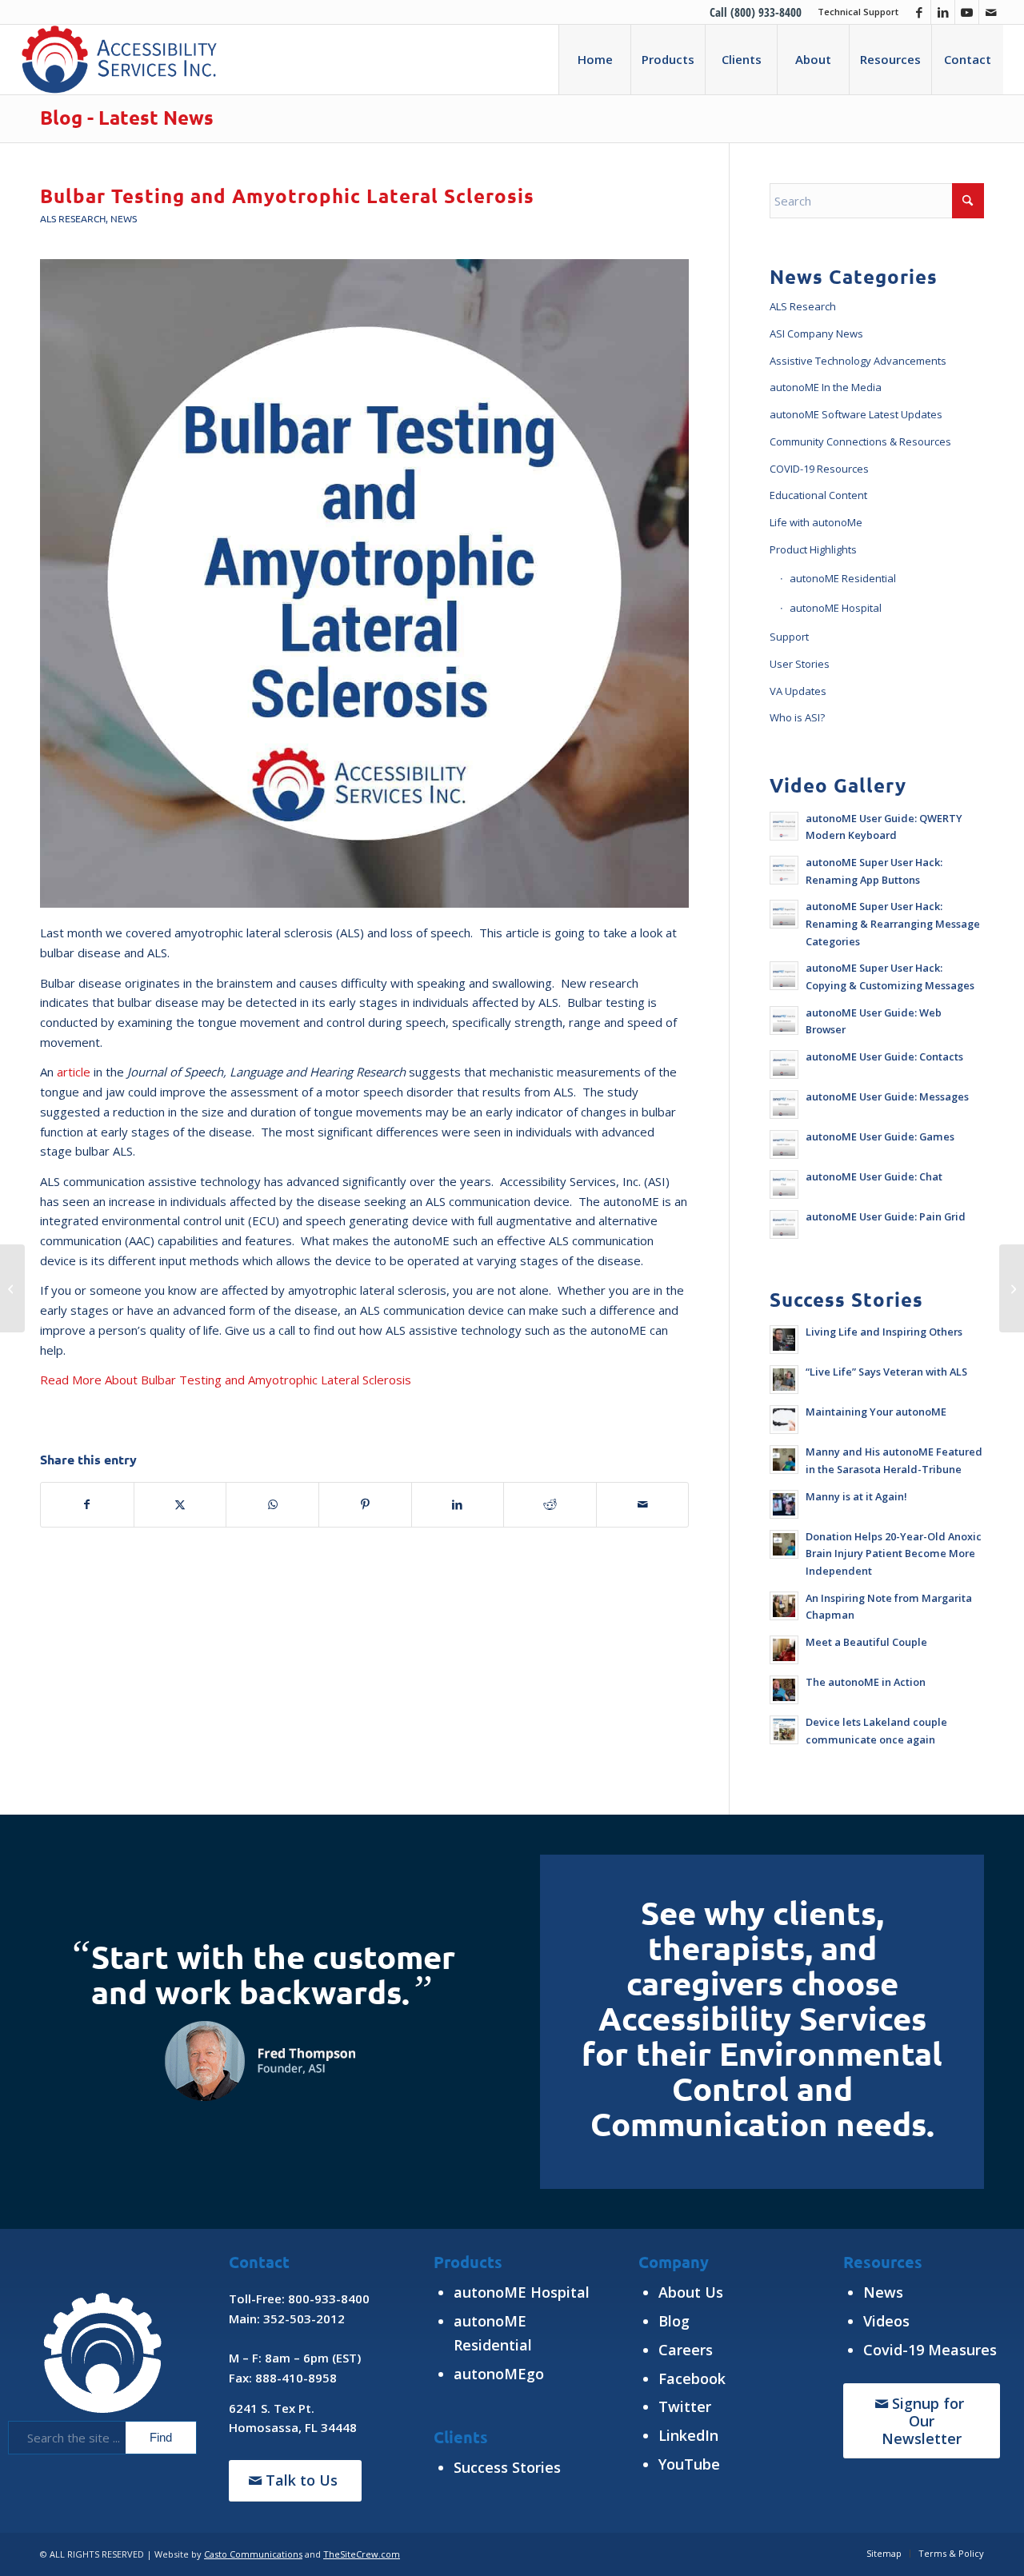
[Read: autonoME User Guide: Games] (784, 1144)
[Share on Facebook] (87, 1505)
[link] (930, 2350)
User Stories (800, 664)
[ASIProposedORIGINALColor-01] (120, 59)
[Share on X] (180, 1505)
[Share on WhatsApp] (272, 1505)
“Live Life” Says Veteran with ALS (886, 1372)
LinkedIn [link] (688, 2435)
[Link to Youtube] (967, 12)
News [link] (883, 2292)
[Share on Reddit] (550, 1505)
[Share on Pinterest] (365, 1505)
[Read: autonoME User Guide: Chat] (784, 1184)
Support (789, 637)
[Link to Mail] (991, 12)
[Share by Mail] (643, 1505)
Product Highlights (813, 549)
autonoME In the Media (826, 387)
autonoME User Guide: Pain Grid (886, 1216)
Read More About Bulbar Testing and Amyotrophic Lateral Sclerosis (226, 1380)
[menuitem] (854, 12)
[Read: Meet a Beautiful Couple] (784, 1650)
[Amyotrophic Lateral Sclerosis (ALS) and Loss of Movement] (12, 1288)
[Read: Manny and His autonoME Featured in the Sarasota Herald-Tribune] (784, 1460)
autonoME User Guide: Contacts (884, 1056)
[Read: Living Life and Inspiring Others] (784, 1340)
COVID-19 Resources (819, 469)
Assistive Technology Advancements (858, 361)
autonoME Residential (843, 578)
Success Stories (507, 2467)
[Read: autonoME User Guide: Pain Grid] (784, 1224)
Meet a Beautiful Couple (866, 1642)
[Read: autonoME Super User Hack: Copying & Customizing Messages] (784, 976)
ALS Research (73, 218)
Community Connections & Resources (860, 441)
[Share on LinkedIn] (458, 1505)
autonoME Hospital (836, 608)
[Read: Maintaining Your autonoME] (784, 1420)
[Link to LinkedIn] (943, 12)
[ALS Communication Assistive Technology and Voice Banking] (1012, 1288)
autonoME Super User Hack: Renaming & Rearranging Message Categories (893, 923)
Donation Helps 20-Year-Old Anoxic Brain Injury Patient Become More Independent (894, 1554)
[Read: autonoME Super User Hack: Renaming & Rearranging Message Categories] (784, 914)
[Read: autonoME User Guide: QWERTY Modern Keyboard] (784, 826)
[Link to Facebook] (919, 12)
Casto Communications (253, 2554)
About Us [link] (691, 2292)
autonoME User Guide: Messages (887, 1096)
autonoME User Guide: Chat (874, 1176)
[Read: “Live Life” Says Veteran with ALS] (784, 1380)
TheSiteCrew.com (362, 2554)
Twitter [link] (685, 2406)
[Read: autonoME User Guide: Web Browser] (784, 1020)
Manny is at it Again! (856, 1496)
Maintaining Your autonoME (876, 1412)
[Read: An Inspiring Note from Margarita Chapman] (784, 1606)
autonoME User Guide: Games (880, 1136)
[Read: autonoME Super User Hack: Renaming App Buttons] (784, 870)
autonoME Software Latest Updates (856, 414)
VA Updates (798, 691)
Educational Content (818, 495)
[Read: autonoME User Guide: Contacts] (784, 1064)
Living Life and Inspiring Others (884, 1332)
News (124, 218)
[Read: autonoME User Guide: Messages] (784, 1104)
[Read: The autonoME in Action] (784, 1690)
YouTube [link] (689, 2464)
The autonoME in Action (866, 1682)
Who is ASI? (797, 717)
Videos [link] (886, 2321)
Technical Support (858, 12)
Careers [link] (686, 2350)
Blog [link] (674, 2321)
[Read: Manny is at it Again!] (784, 1504)
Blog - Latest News (127, 117)
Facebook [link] (692, 2378)
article (74, 1072)
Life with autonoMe (816, 522)
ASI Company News (816, 333)
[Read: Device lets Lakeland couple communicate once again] (784, 1730)
